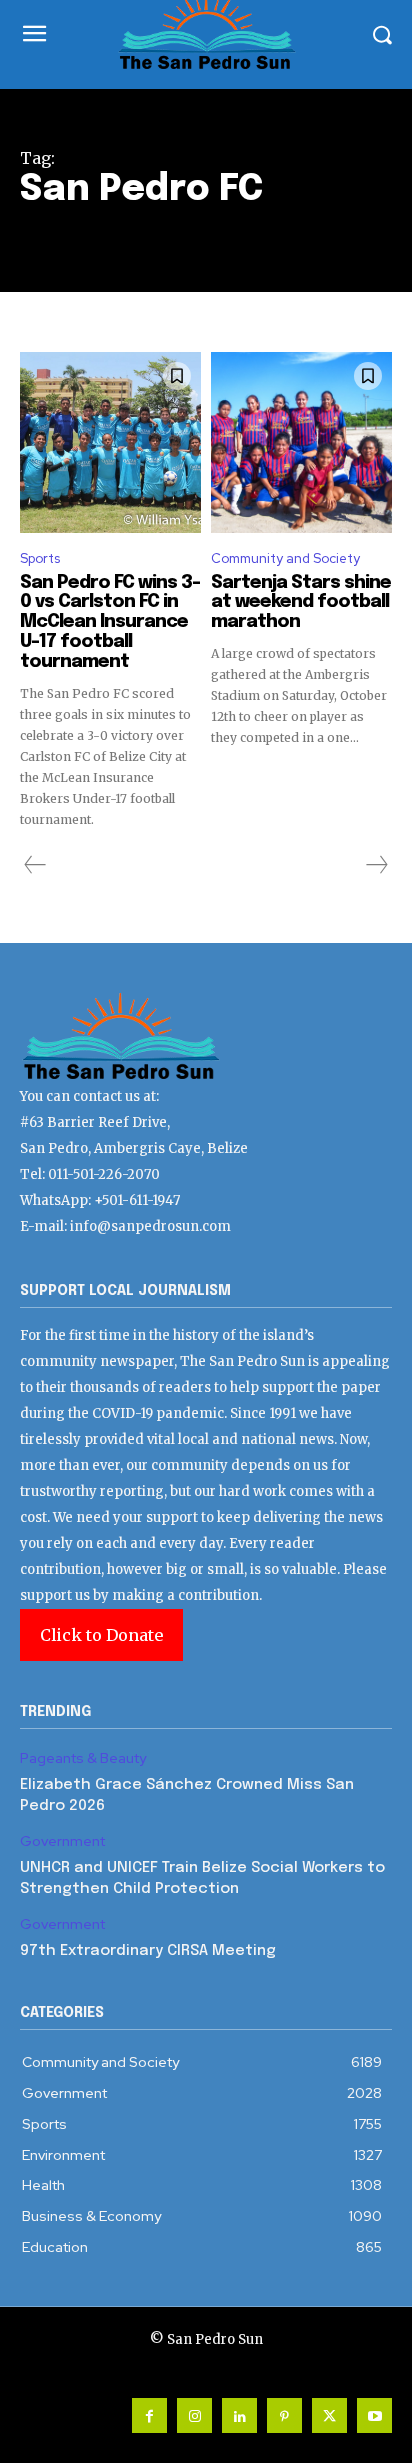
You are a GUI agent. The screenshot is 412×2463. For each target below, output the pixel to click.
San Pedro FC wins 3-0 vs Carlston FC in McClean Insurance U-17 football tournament (110, 622)
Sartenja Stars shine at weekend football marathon (301, 603)
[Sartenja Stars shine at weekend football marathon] (301, 442)
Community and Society (285, 558)
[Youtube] (374, 2415)
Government (62, 1841)
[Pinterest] (284, 2415)
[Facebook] (149, 2415)
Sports (40, 558)
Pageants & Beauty (83, 1758)
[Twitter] (329, 2415)
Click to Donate (101, 1635)
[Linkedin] (239, 2415)
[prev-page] (35, 865)
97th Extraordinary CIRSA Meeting (148, 1951)
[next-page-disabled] (376, 865)
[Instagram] (194, 2415)
